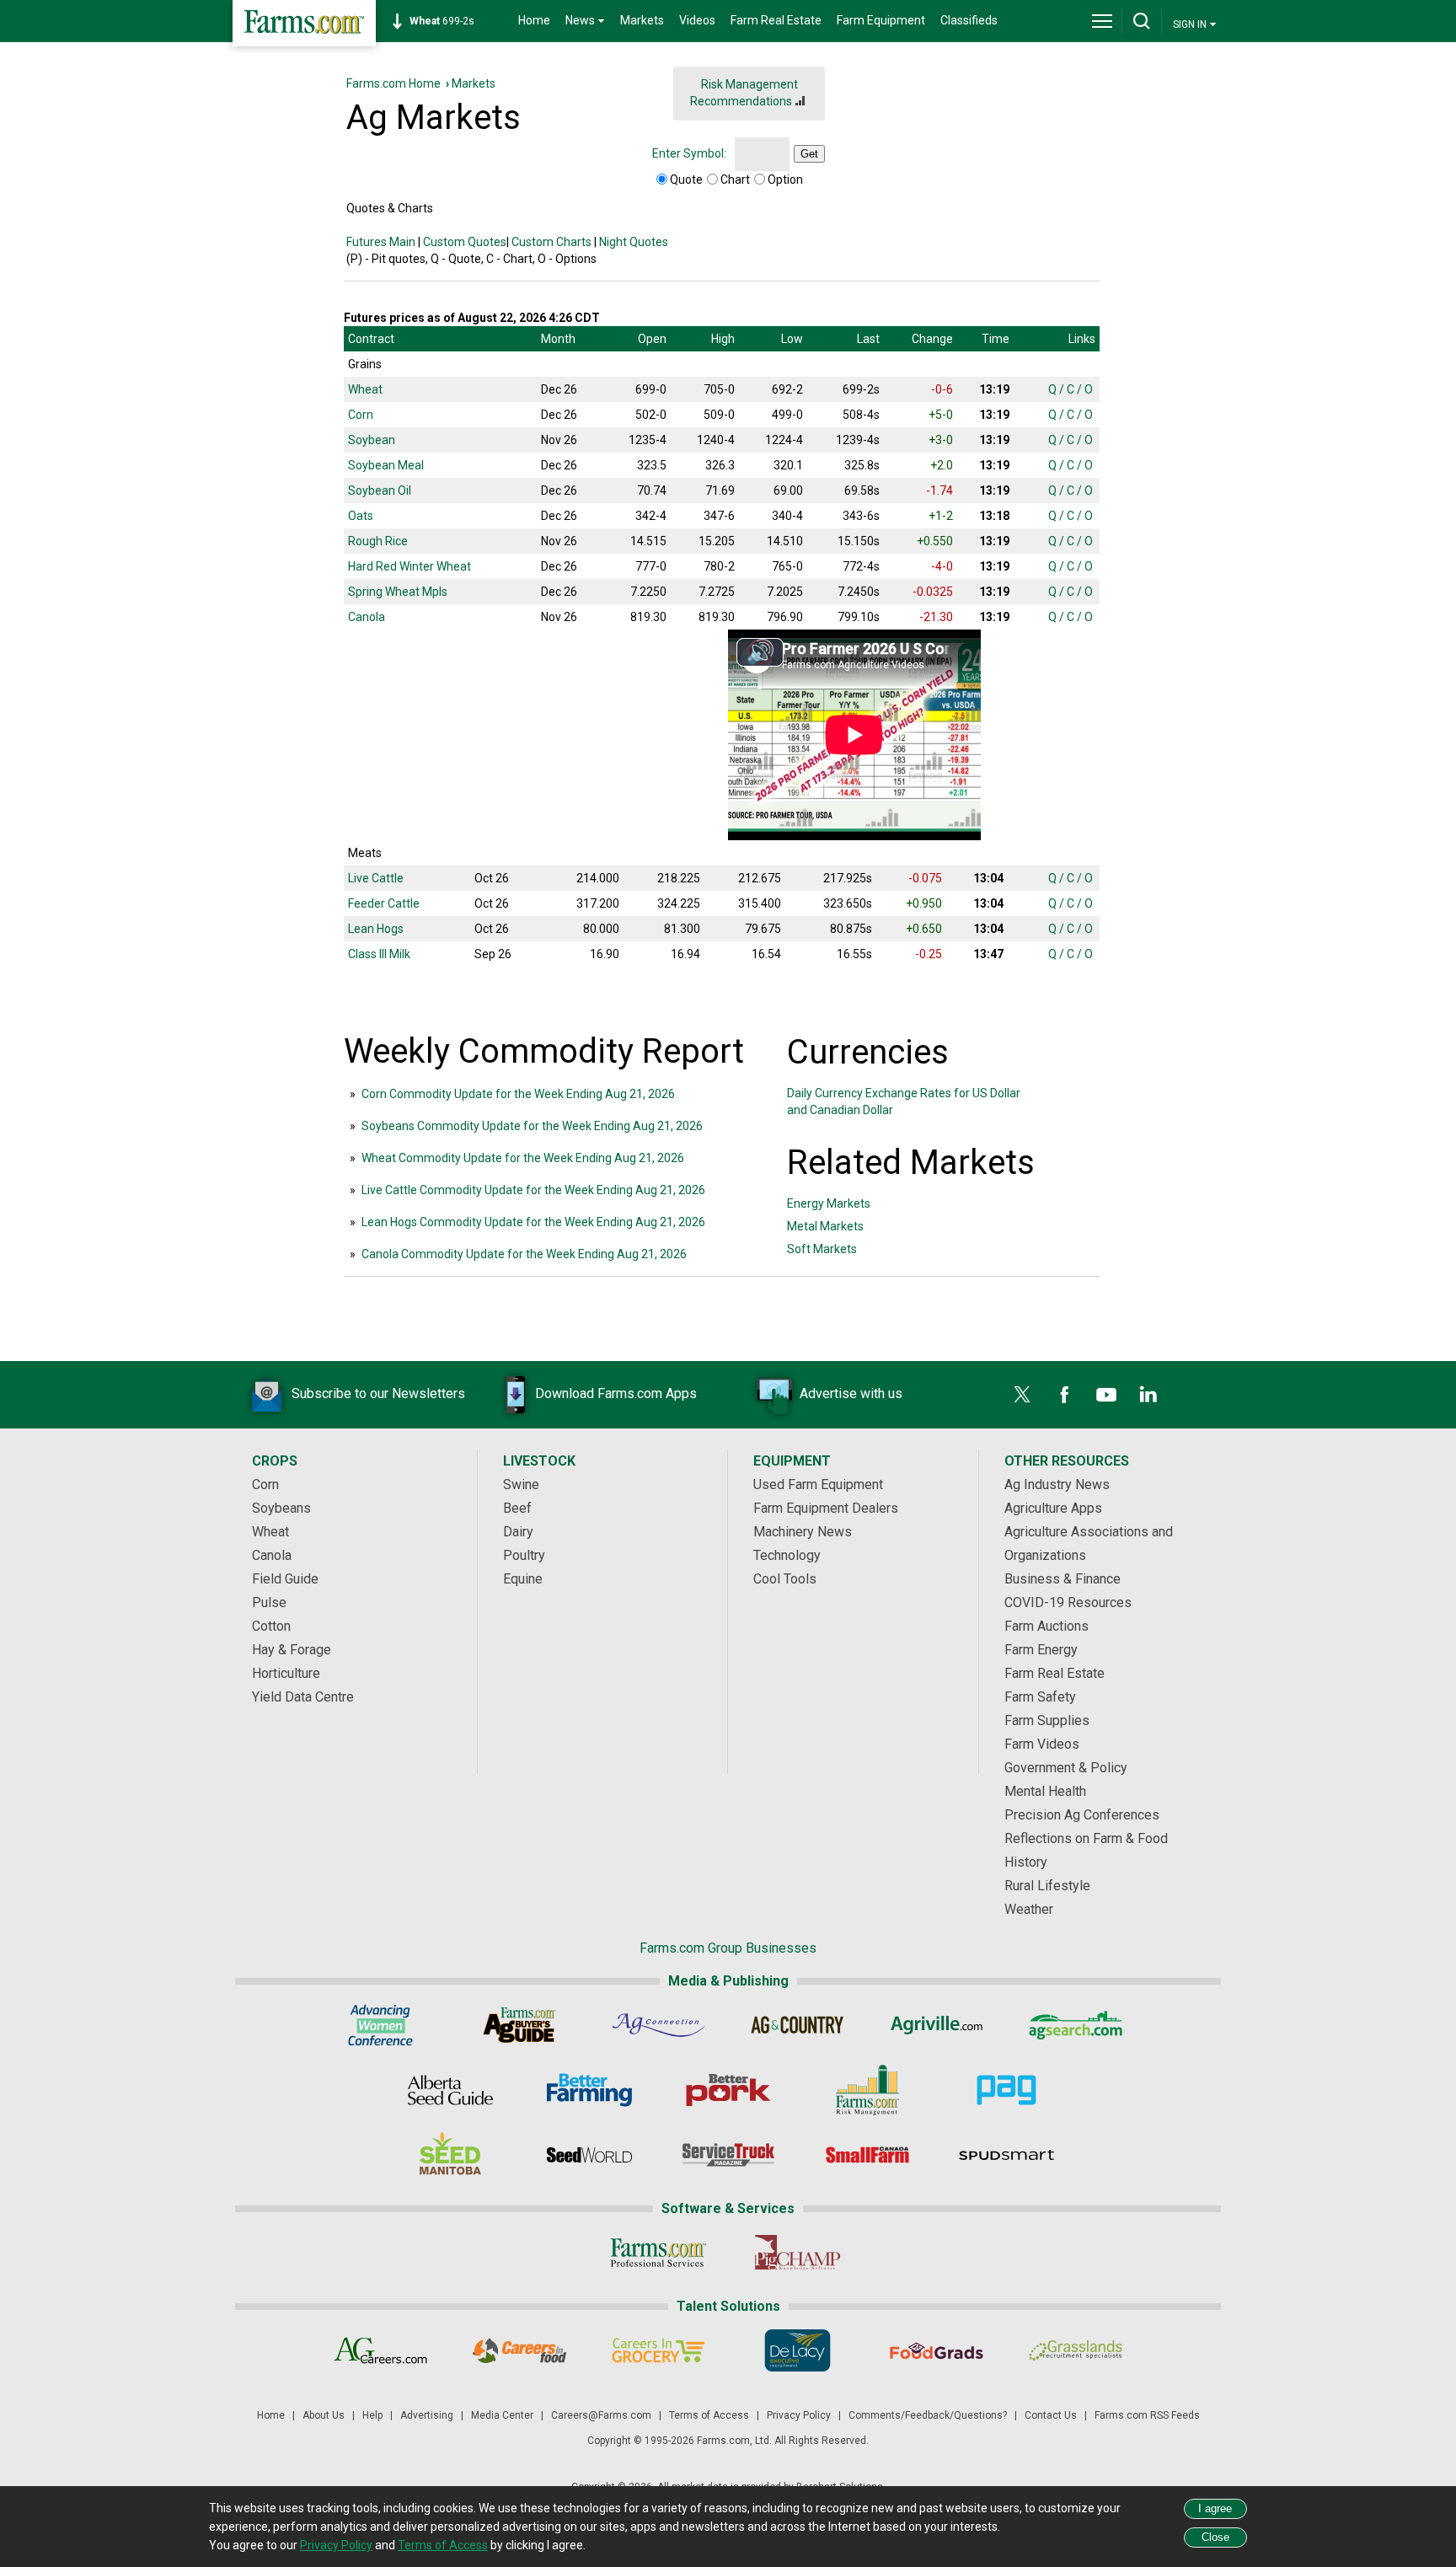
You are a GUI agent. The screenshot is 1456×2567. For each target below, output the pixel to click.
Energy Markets (829, 1203)
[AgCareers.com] (380, 2350)
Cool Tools (785, 1579)
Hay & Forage (292, 1650)
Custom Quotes (465, 242)
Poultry (524, 1555)
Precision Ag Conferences (1082, 1815)
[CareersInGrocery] (658, 2350)
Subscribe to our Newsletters (378, 1393)
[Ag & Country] (798, 2025)
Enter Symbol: (689, 153)
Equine (523, 1579)
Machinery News (803, 1532)
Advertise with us (851, 1393)
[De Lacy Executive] (798, 2350)
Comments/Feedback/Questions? (928, 2415)
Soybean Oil (380, 490)
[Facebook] (1064, 1395)
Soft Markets (822, 1249)
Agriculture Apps (1053, 1508)
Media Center (502, 2415)
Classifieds (969, 20)
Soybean (372, 440)
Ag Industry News (1057, 1484)
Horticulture (286, 1673)
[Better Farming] (589, 2090)
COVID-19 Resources (1068, 1602)
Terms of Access (709, 2415)
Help (372, 2415)
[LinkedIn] (1148, 1395)
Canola (367, 617)
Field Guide (285, 1579)
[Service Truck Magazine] (728, 2155)
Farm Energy (1041, 1650)
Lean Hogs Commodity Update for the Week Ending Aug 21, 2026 (533, 1222)
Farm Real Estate (776, 20)
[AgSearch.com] (1076, 2025)
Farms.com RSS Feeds (1147, 2415)
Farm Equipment (881, 20)
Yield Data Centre (303, 1697)
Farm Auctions (1046, 1626)
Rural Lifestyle (1047, 1886)
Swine (521, 1484)
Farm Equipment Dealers (826, 1508)
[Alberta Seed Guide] (450, 2090)
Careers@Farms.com (601, 2415)
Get (809, 154)
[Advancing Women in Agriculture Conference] (380, 2025)
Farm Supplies (1047, 1720)
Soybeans (281, 1508)
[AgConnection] (658, 2025)
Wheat (365, 389)
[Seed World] (589, 2155)
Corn (361, 415)
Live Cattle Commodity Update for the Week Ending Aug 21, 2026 (533, 1190)
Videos (697, 20)
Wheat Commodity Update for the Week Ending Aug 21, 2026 (523, 1158)
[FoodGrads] (937, 2350)
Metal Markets (825, 1226)
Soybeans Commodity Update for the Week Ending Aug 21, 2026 (532, 1126)
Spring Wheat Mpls (398, 592)
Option (785, 180)
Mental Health (1045, 1791)
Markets (642, 20)
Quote (686, 180)
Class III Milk (379, 954)
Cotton (271, 1626)
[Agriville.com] (937, 2025)
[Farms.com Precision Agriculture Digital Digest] (1006, 2090)
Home (534, 20)
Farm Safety (1040, 1697)
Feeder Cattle (384, 903)
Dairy (518, 1532)
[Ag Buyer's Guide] (519, 2025)
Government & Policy (1066, 1768)
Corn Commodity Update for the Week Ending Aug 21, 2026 (518, 1094)
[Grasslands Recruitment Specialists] (1076, 2350)
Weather (1029, 1909)
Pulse (269, 1602)
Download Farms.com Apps (616, 1393)
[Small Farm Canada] (867, 2155)
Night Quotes (634, 242)
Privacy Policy (799, 2415)
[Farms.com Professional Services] (658, 2253)
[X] (1022, 1395)
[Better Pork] (728, 2090)
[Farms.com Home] (304, 23)
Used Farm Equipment (818, 1484)
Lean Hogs (376, 929)
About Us (324, 2415)
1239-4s (451, 21)
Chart (735, 180)
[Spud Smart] (1006, 2155)
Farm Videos (1042, 1744)
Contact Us (1051, 2415)
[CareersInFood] (519, 2350)
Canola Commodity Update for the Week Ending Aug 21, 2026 (524, 1254)
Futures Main (381, 242)
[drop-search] (1142, 21)
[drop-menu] (1102, 21)
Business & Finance (1063, 1579)
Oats (361, 516)
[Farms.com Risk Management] (867, 2090)
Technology (787, 1555)
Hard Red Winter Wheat (409, 566)
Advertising (427, 2415)
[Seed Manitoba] (450, 2155)
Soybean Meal (386, 465)
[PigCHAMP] (798, 2253)
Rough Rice (378, 541)
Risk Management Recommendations (744, 93)
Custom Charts (551, 242)
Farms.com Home (393, 83)
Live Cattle (376, 878)
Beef (517, 1508)
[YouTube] (1106, 1395)
